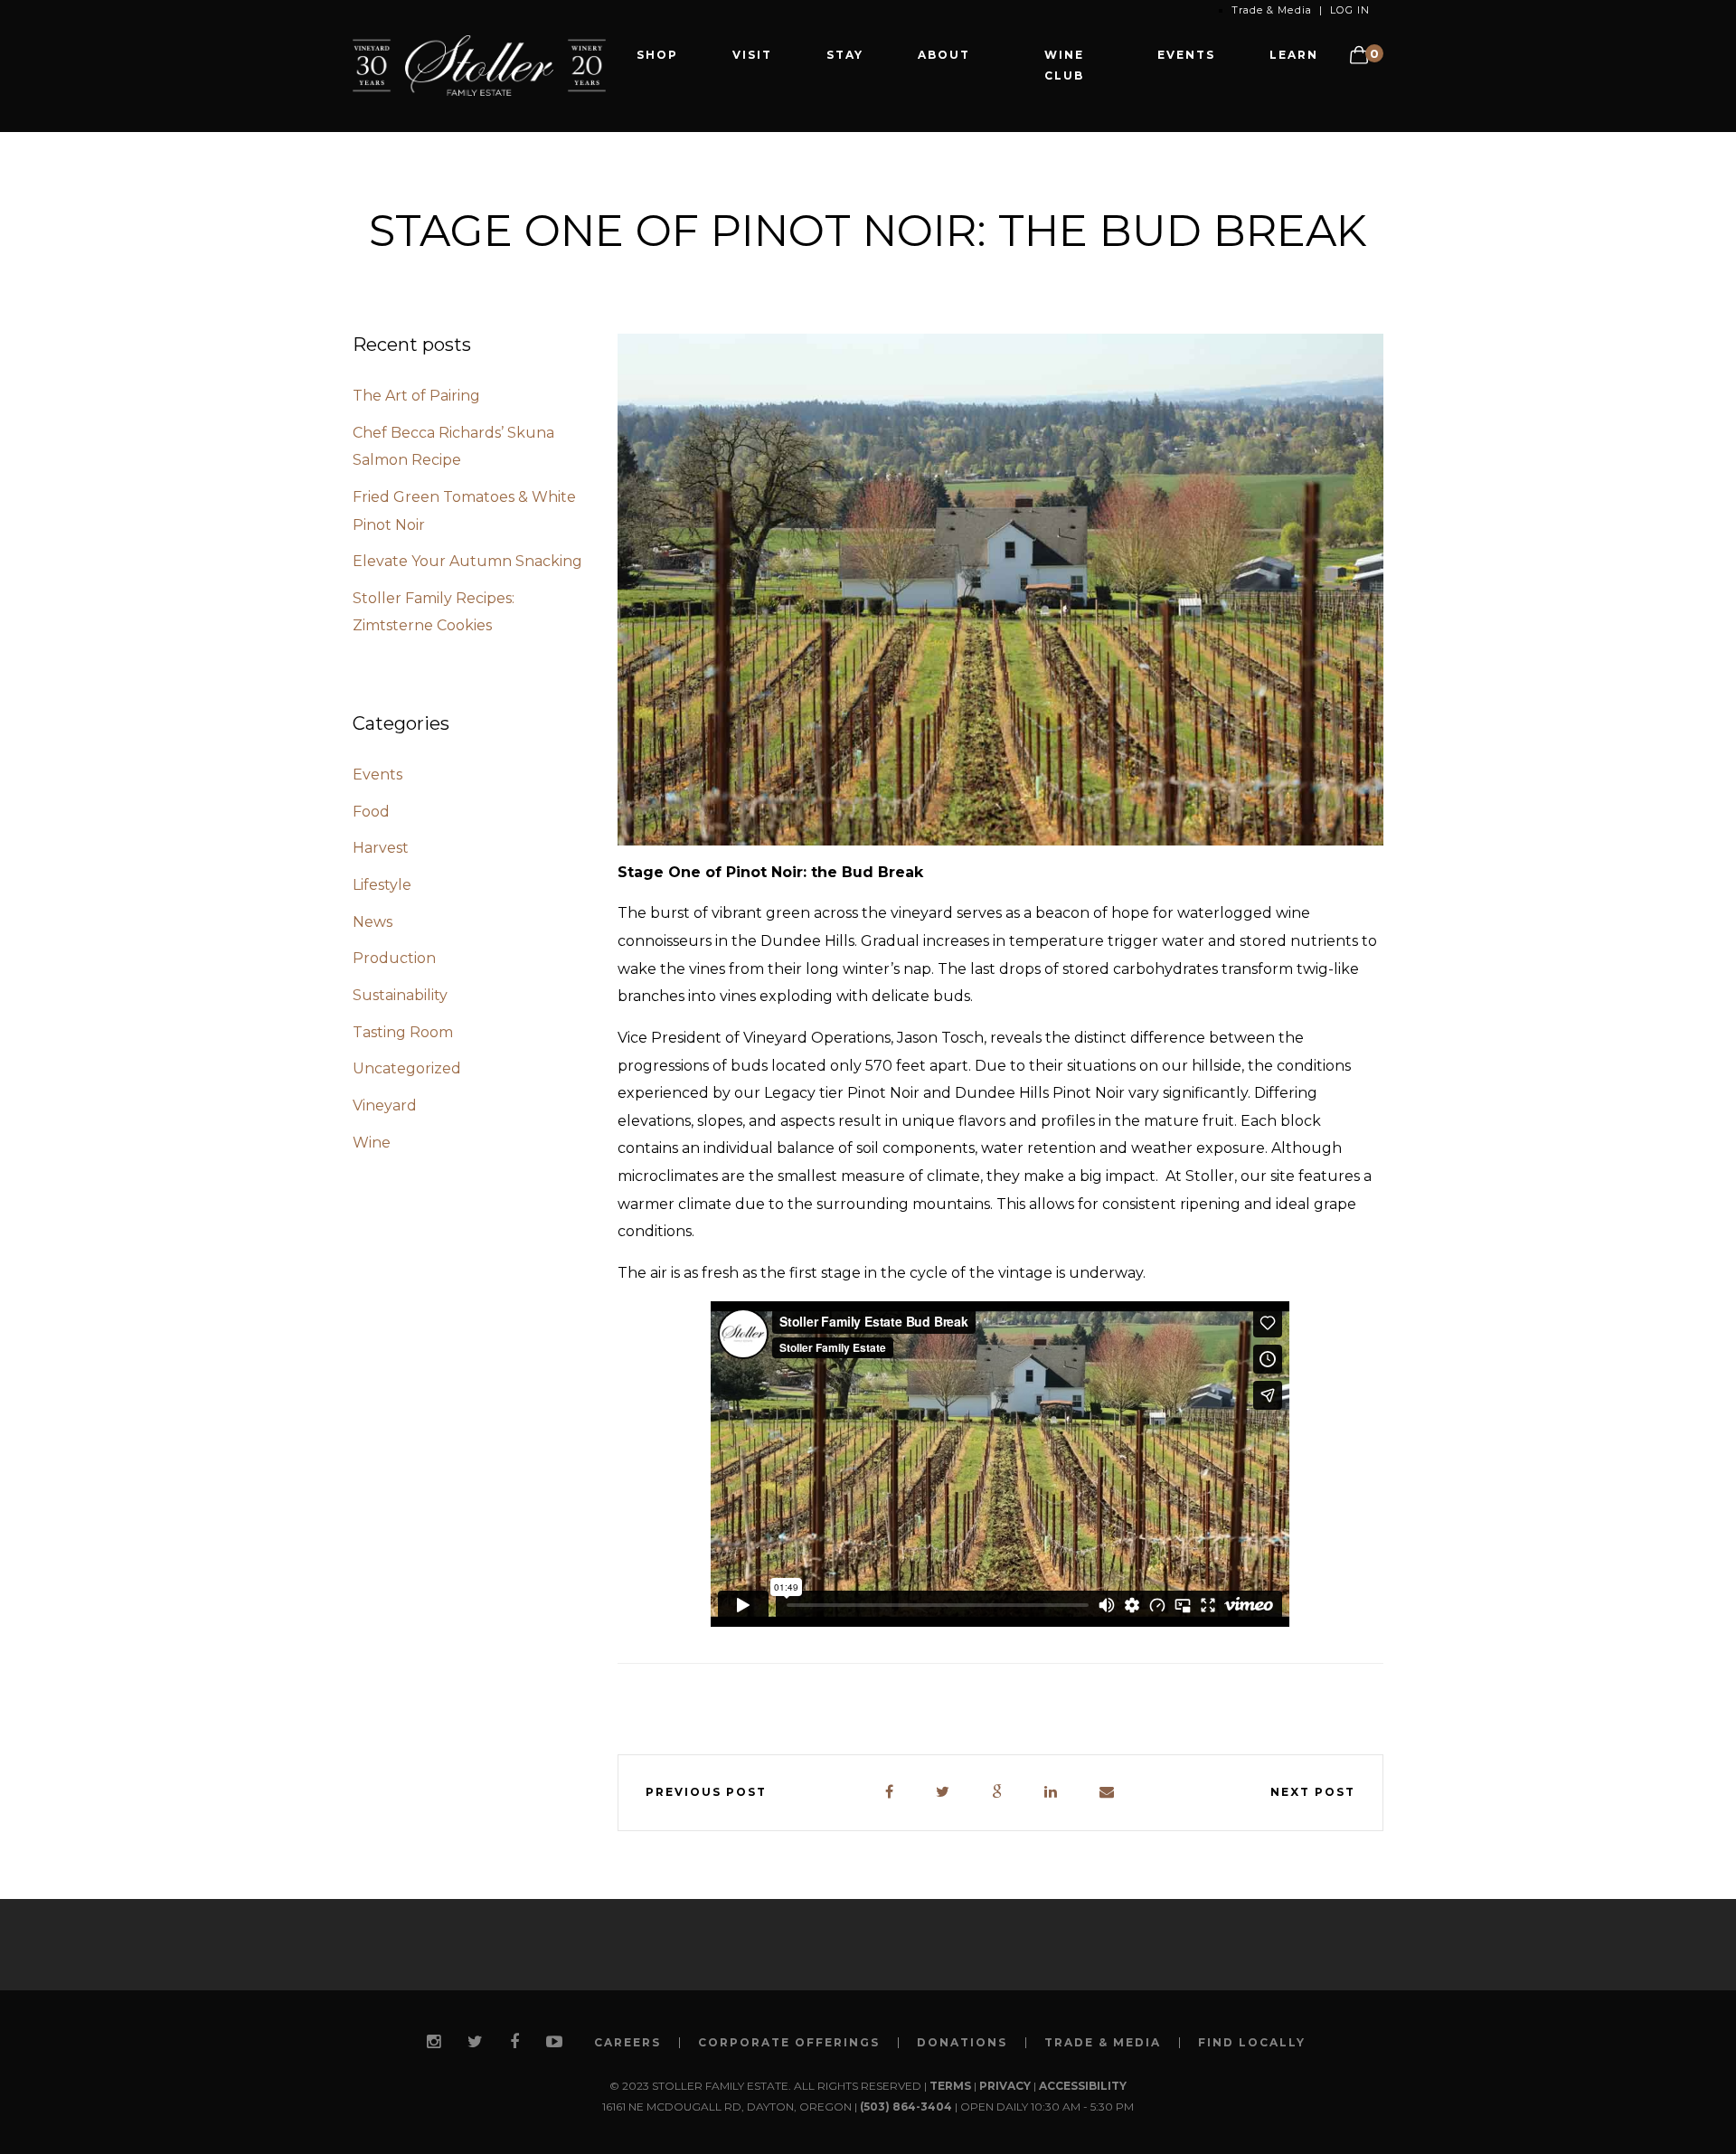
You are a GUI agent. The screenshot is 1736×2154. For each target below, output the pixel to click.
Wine (372, 1143)
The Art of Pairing (416, 396)
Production (394, 958)
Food (371, 812)
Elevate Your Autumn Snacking (467, 561)
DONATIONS (962, 2043)
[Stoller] (479, 65)
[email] (1108, 1793)
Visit (752, 55)
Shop (657, 55)
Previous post (706, 1792)
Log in (1350, 10)
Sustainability (400, 995)
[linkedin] (1052, 1793)
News (373, 922)
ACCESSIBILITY (1083, 2086)
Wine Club (1064, 65)
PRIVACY (1005, 2086)
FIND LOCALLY (1252, 2043)
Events (1186, 55)
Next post (1313, 1792)
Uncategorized (407, 1068)
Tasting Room (403, 1032)
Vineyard (385, 1105)
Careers (627, 2043)
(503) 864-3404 (906, 2107)
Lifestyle (382, 885)
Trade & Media (1272, 10)
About (944, 55)
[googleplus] (998, 1793)
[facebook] (890, 1793)
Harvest (381, 848)
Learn (1294, 55)
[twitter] (943, 1793)
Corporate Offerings (789, 2043)
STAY (845, 55)
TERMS (950, 2086)
